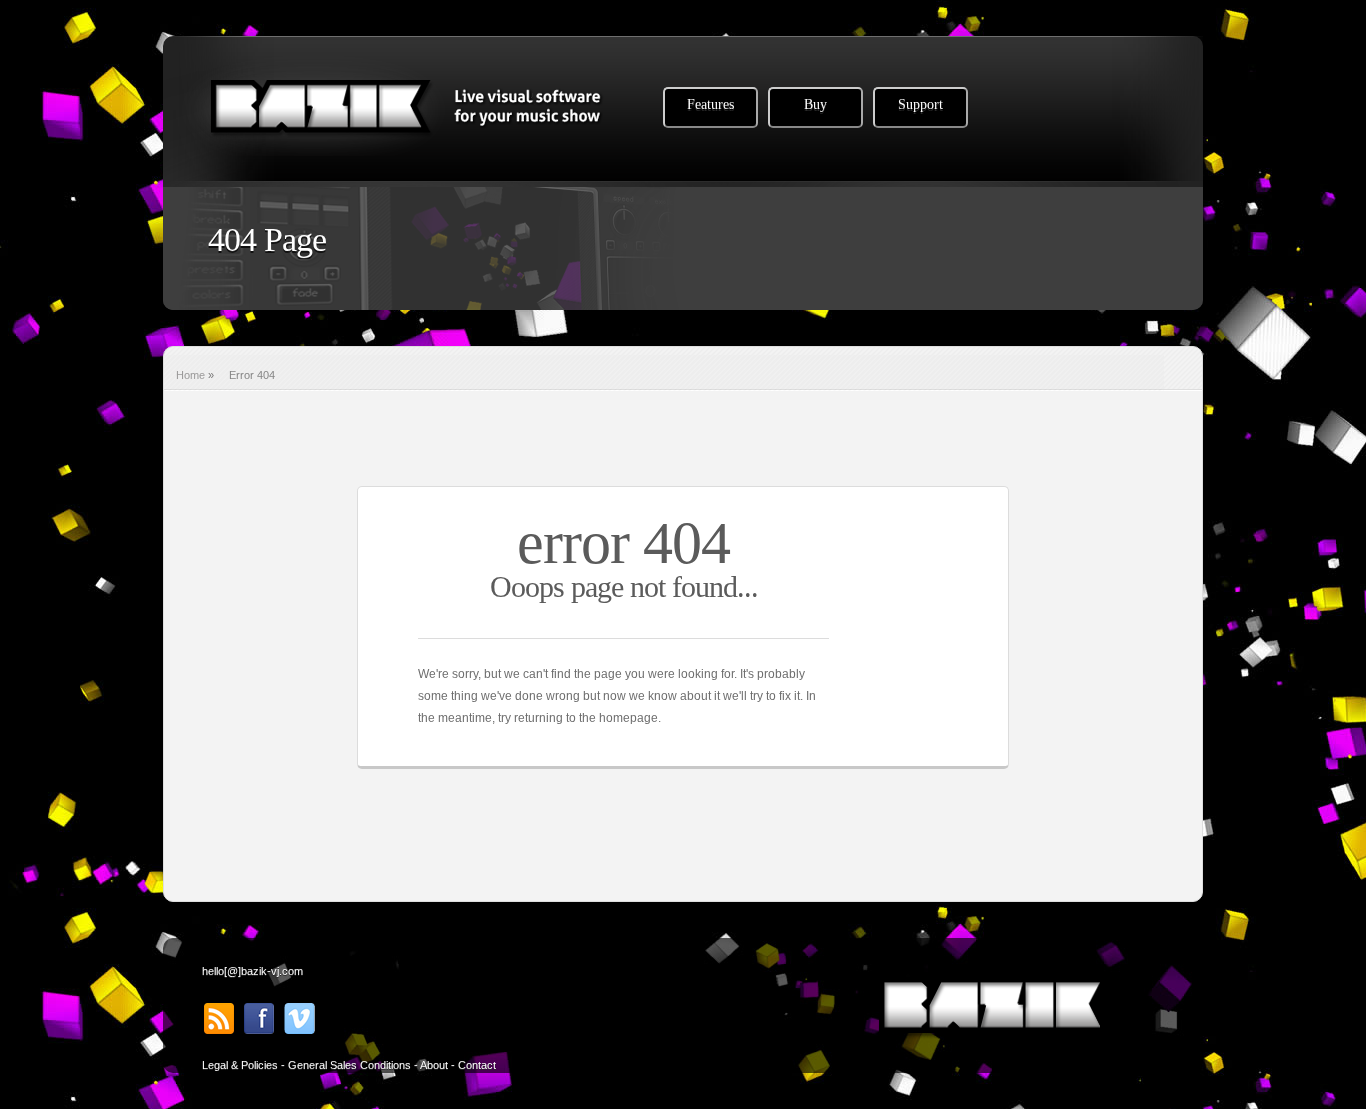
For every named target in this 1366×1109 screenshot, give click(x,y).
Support (920, 104)
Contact (477, 1065)
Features (710, 104)
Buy (815, 104)
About (434, 1065)
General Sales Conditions (349, 1065)
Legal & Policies (240, 1065)
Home (190, 375)
